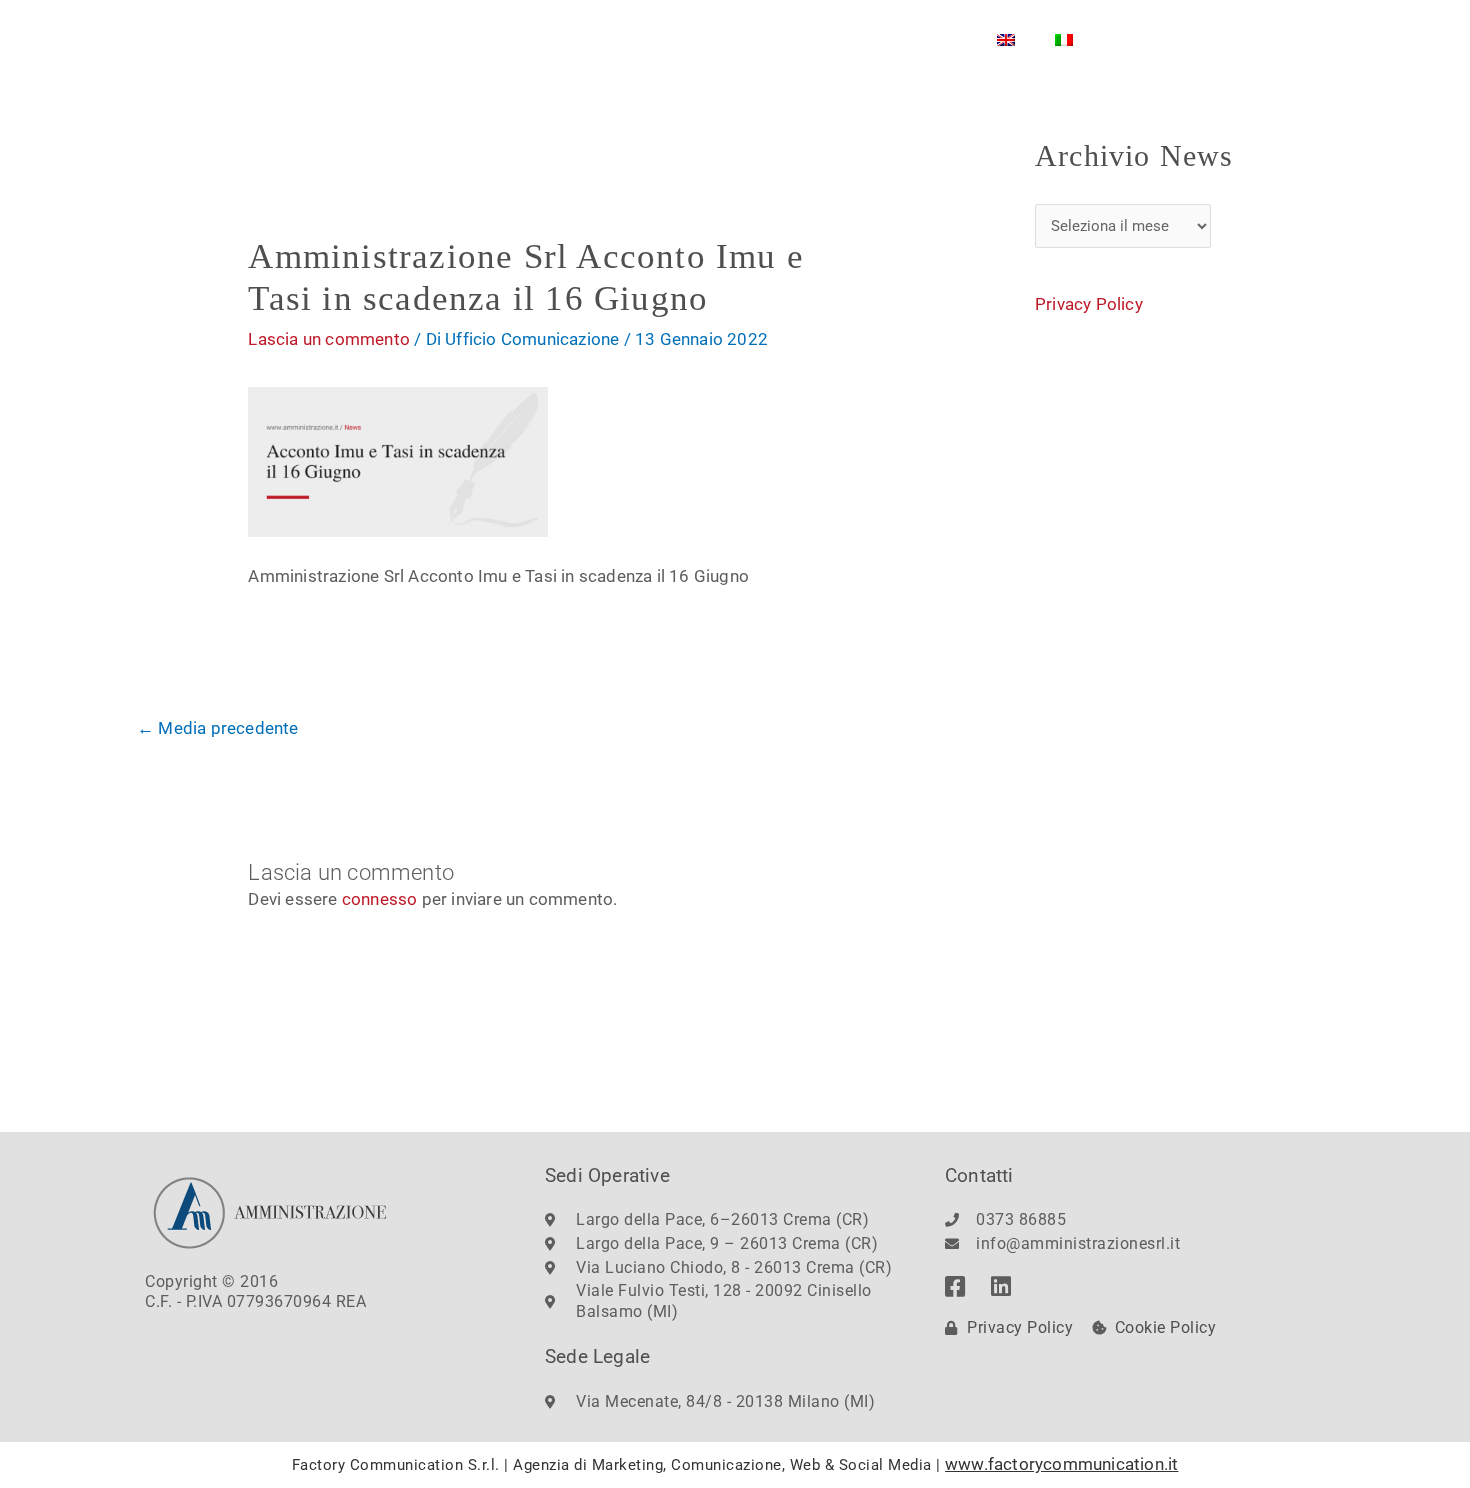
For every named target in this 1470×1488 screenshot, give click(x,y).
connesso (380, 899)
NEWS (935, 39)
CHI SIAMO (516, 39)
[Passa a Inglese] (1006, 40)
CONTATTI (768, 39)
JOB (859, 39)
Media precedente (218, 728)
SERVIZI (643, 39)
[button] (1289, 33)
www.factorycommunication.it (1061, 1464)
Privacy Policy (1089, 304)
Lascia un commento (329, 339)
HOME (414, 39)
